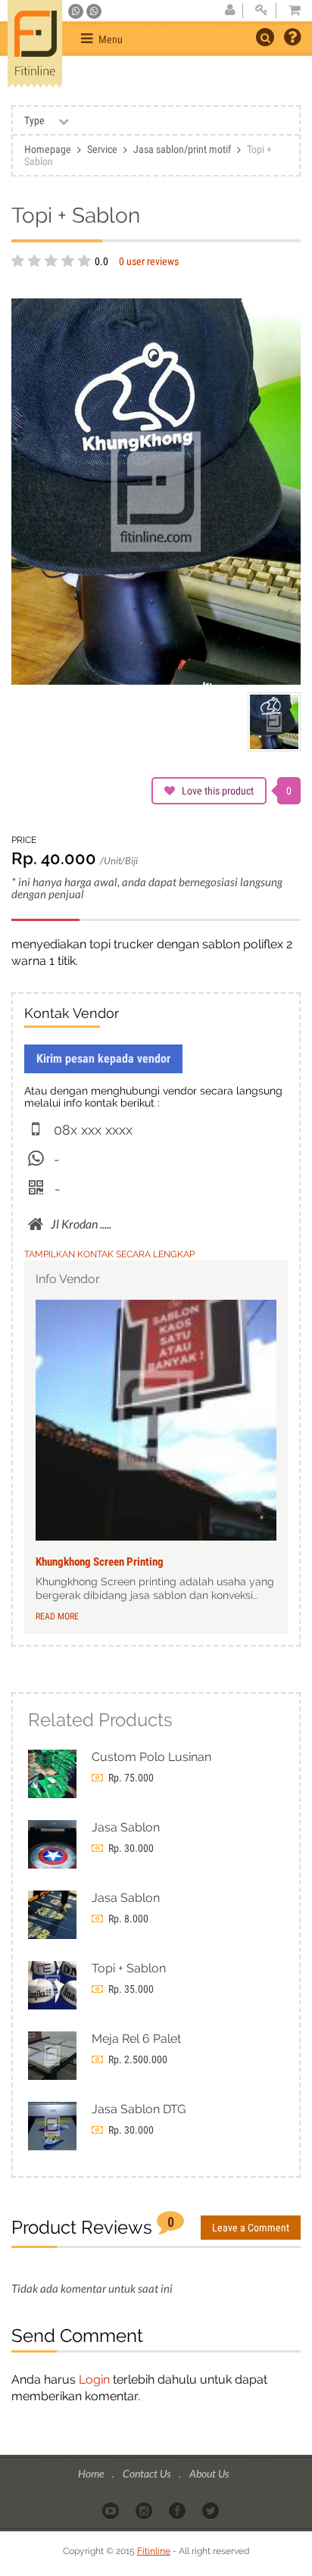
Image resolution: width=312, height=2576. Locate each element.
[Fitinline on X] (212, 2510)
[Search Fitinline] (265, 37)
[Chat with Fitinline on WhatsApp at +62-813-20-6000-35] (77, 11)
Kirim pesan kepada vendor (103, 1059)
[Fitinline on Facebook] (178, 2510)
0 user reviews (149, 261)
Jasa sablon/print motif (182, 149)
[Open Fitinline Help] (292, 39)
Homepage (48, 149)
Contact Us (148, 2473)
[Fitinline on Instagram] (145, 2510)
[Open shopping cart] (290, 11)
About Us (209, 2473)
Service (102, 149)
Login (94, 2379)
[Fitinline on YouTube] (112, 2510)
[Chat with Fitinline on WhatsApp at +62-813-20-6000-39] (94, 11)
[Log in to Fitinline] (261, 11)
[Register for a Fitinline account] (229, 11)
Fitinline (154, 2551)
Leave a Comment (251, 2228)
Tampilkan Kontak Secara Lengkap (109, 1254)
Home (92, 2473)
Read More (57, 1616)
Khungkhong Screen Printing (100, 1562)
